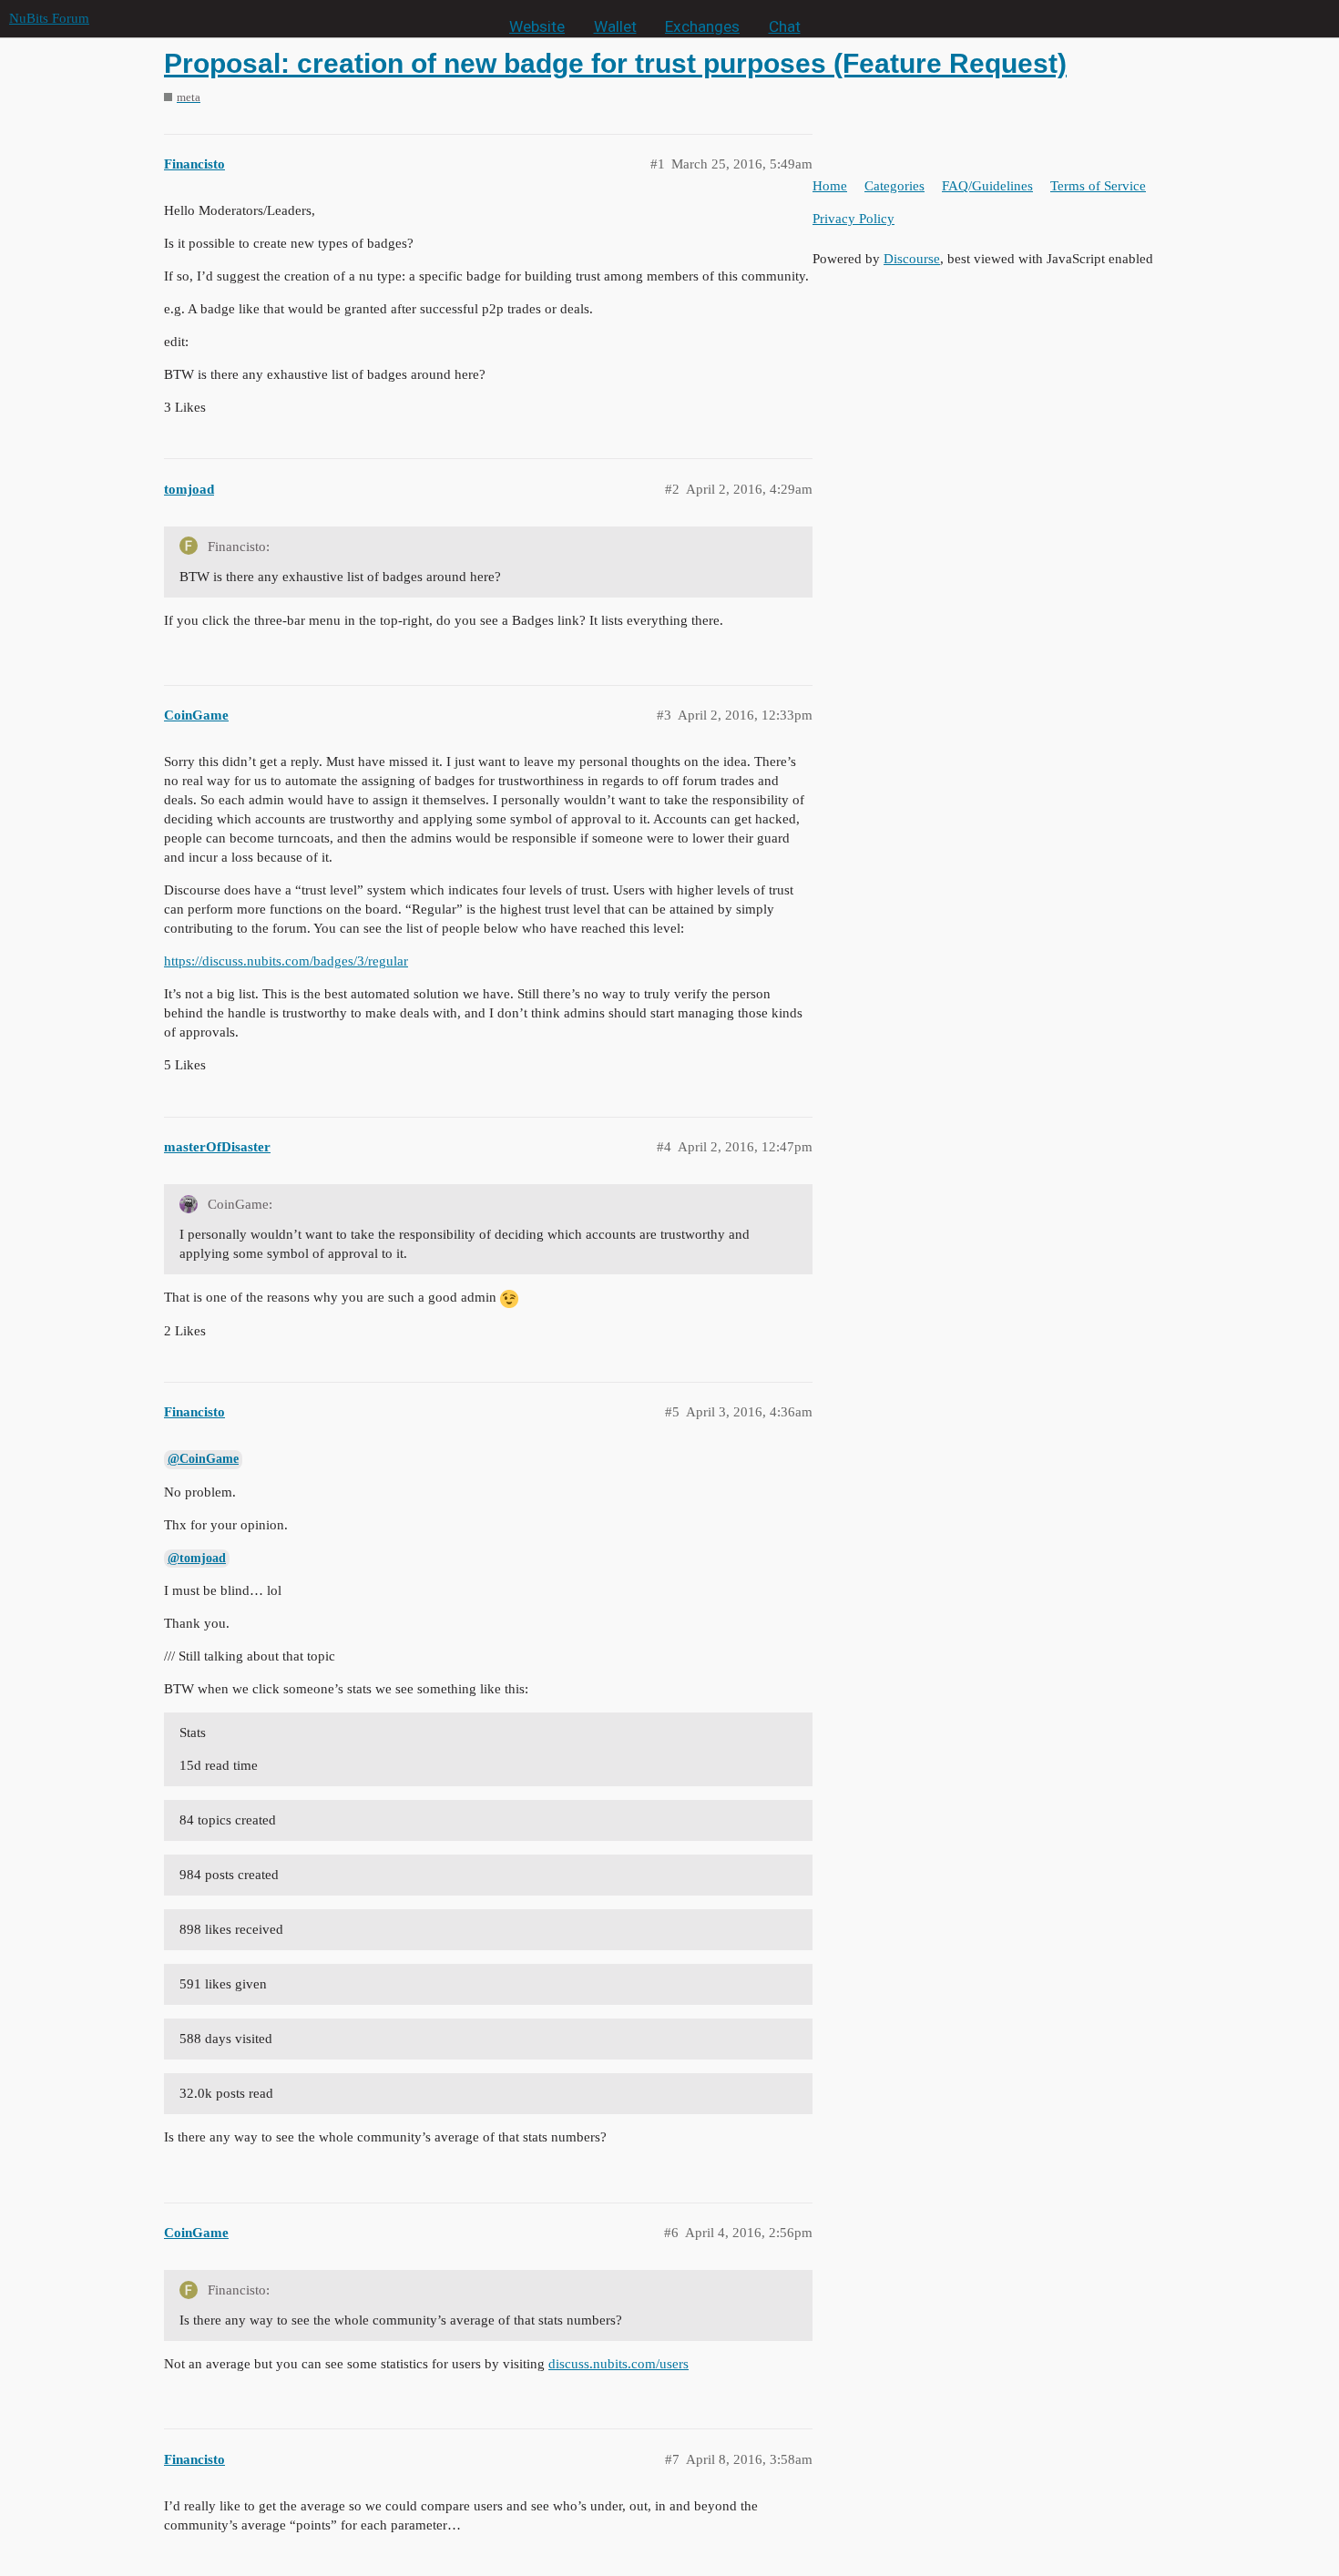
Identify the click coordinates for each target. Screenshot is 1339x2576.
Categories (894, 186)
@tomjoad (197, 1558)
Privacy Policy (853, 219)
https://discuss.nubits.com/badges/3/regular (286, 961)
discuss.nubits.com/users (618, 2364)
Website (537, 26)
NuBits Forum (49, 18)
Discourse (912, 259)
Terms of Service (1098, 186)
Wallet (615, 26)
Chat (785, 26)
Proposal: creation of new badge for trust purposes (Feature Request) (615, 63)
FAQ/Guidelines (987, 186)
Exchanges (702, 26)
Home (830, 186)
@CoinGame (203, 1459)
